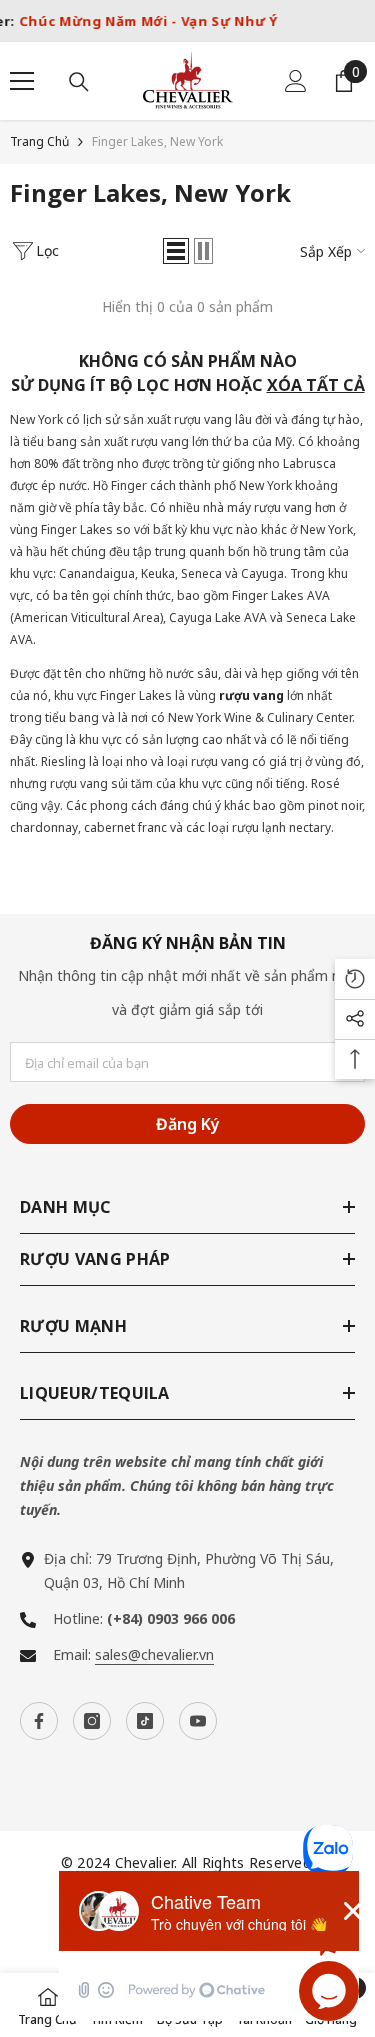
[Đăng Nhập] (296, 81)
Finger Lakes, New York (157, 141)
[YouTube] (198, 1721)
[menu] (22, 81)
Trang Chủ (39, 141)
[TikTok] (145, 1721)
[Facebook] (39, 1721)
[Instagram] (92, 1721)
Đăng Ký (188, 1124)
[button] (176, 251)
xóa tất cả (316, 385)
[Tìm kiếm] (79, 82)
